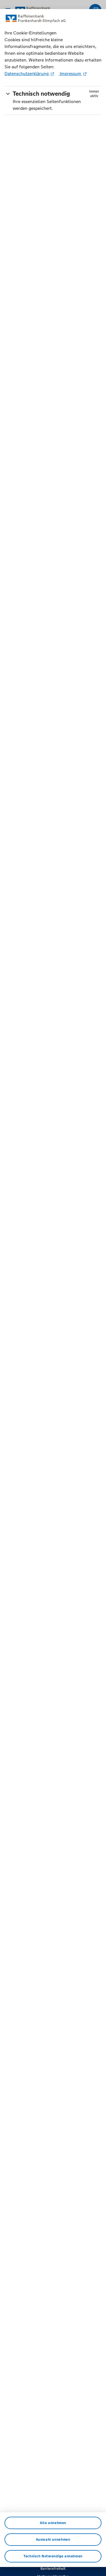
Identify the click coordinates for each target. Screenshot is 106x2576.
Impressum (70, 74)
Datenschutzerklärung (27, 74)
